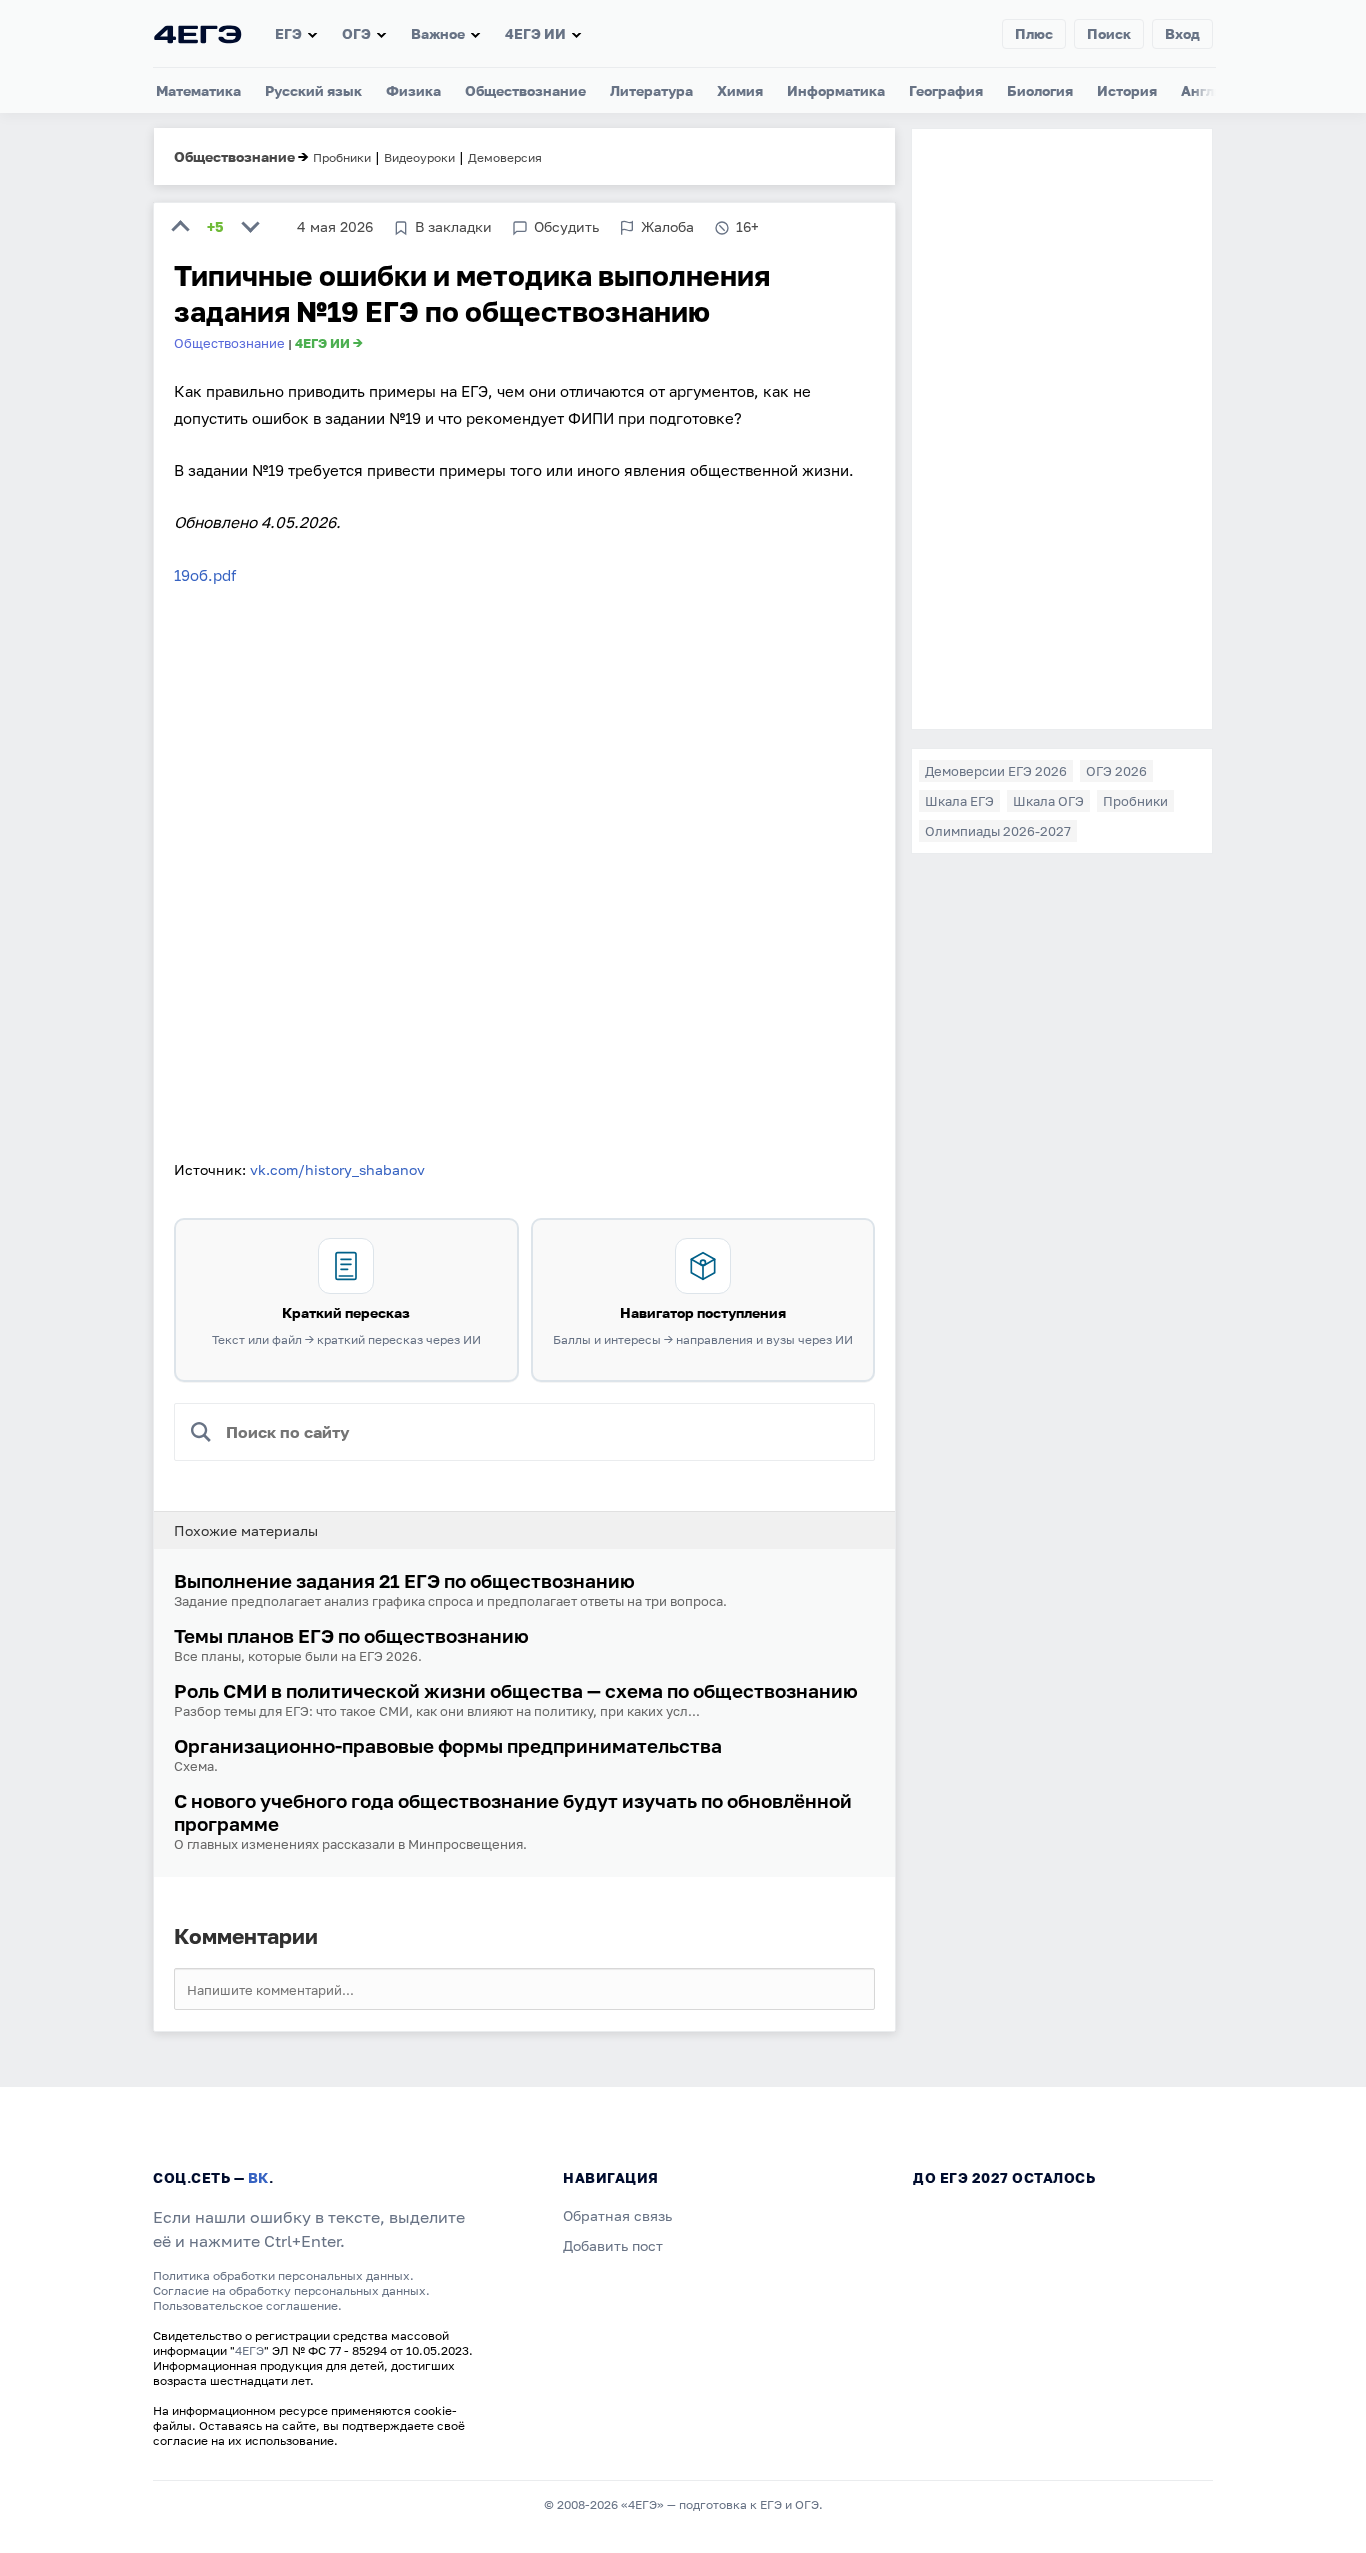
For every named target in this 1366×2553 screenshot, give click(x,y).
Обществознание (525, 90)
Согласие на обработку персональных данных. (291, 2290)
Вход (1182, 33)
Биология (1040, 90)
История (1127, 90)
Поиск (1109, 33)
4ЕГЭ (249, 2350)
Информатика (836, 90)
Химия (740, 90)
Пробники (1135, 801)
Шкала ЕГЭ (959, 801)
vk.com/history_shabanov (337, 1169)
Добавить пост (613, 2245)
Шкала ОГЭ (1048, 801)
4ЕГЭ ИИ (535, 33)
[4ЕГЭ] (198, 33)
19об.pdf (205, 575)
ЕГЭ (288, 33)
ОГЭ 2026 (1116, 771)
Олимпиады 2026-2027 (998, 831)
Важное (438, 33)
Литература (651, 90)
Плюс (1034, 33)
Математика (198, 90)
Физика (413, 90)
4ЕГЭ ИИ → (329, 343)
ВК (258, 2177)
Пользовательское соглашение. (247, 2305)
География (946, 90)
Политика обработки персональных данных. (283, 2275)
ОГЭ (356, 33)
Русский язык (313, 90)
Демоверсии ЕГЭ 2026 (996, 771)
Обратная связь (617, 2215)
